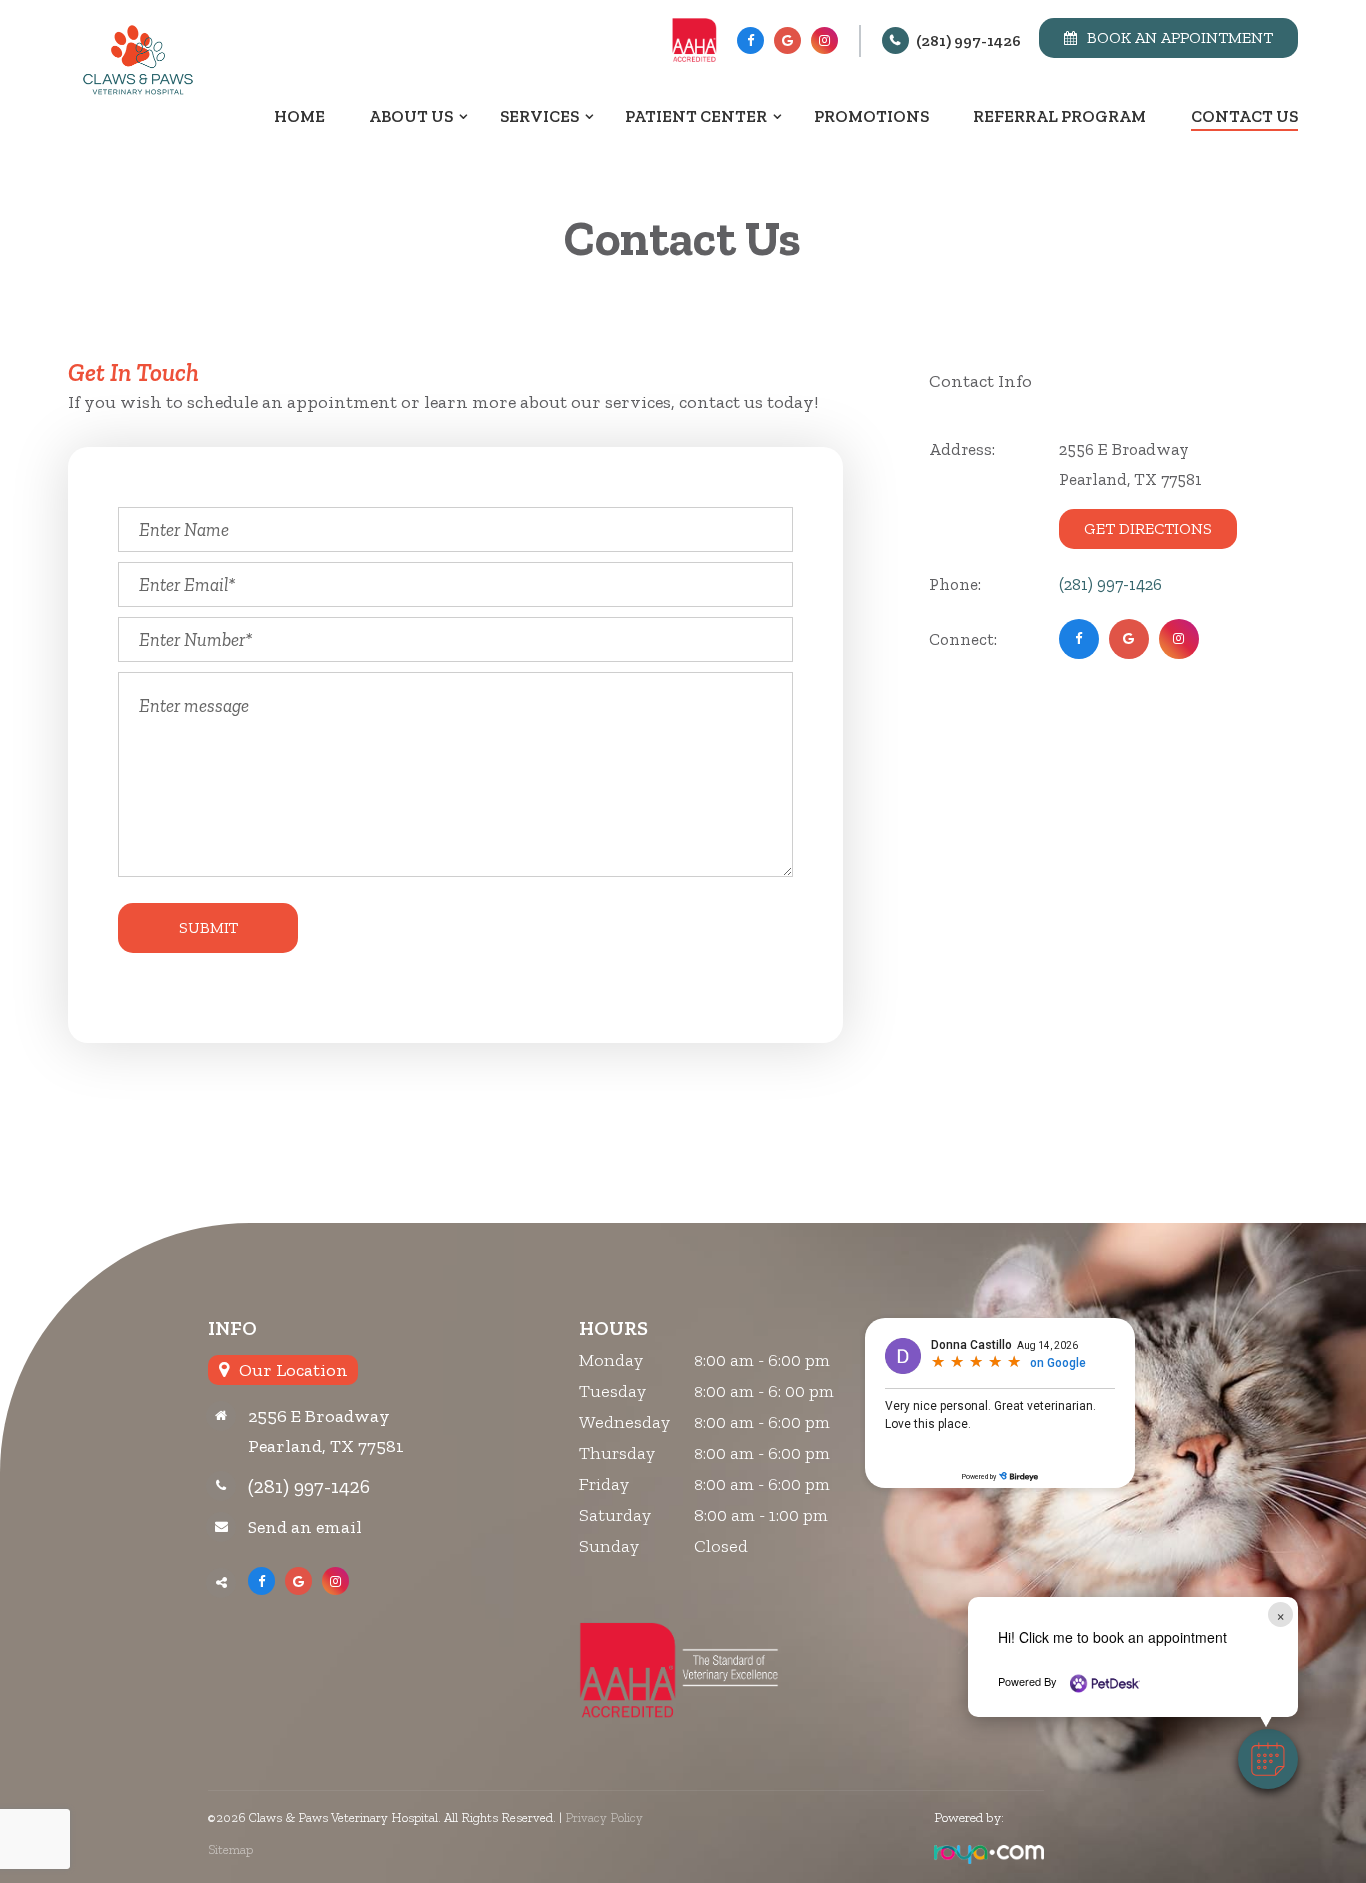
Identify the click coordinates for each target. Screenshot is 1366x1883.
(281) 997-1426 (968, 40)
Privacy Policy (604, 1817)
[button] (1268, 1759)
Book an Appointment (1180, 37)
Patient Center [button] (696, 116)
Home (299, 116)
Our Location (293, 1370)
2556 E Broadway (319, 1416)
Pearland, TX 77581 (326, 1446)
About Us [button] (411, 116)
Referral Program (1059, 116)
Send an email (305, 1527)
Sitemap (230, 1849)
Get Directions (1148, 528)
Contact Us (1244, 116)
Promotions (871, 116)
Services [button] (539, 116)
